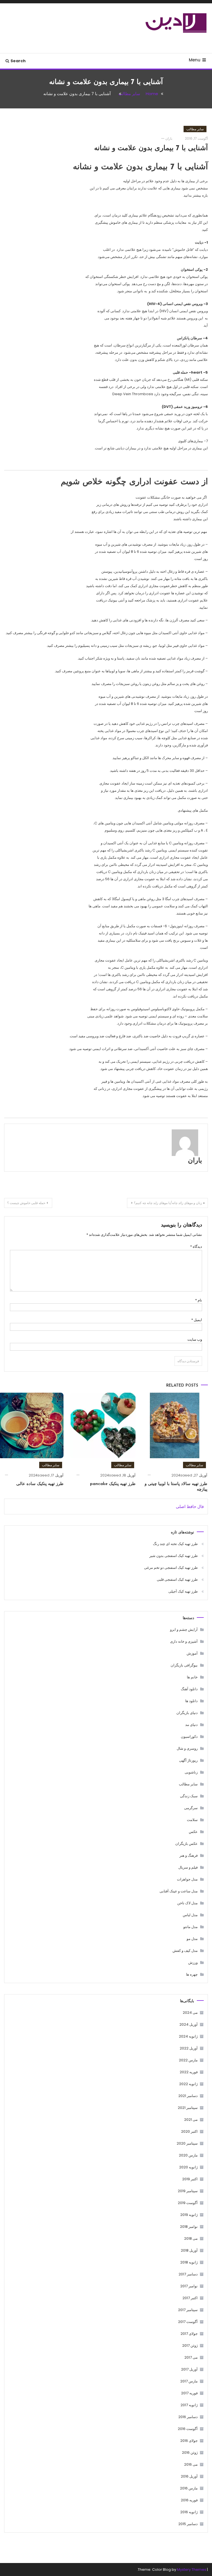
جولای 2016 (189, 2441)
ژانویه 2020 (188, 2167)
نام (199, 1300)
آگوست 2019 (188, 2203)
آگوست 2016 (188, 2429)
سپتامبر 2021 (188, 2108)
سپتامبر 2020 (187, 2143)
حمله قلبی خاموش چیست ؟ (26, 1203)
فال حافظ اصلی (190, 1506)
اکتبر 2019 (190, 2179)
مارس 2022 (188, 2060)
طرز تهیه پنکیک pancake (113, 1484)
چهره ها (192, 1974)
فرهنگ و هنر (189, 1855)
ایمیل (197, 1320)
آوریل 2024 (189, 2024)
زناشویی (191, 1772)
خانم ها (192, 1677)
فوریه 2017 (189, 2393)
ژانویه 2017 (189, 2405)
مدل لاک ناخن (187, 1903)
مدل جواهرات (187, 1879)
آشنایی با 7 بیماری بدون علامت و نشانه (151, 148)
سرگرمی (191, 1808)
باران (169, 138)
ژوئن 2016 (190, 2453)
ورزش (193, 1962)
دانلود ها (191, 1701)
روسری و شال (187, 1748)
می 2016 (191, 2464)
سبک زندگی (189, 1796)
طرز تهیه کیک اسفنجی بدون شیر (173, 1556)
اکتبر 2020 (189, 2131)
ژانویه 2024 (188, 2036)
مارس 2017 (189, 2381)
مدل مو (192, 1939)
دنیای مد (191, 1725)
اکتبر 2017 (190, 2298)
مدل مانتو (190, 1927)
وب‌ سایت (195, 1339)
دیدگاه (196, 1247)
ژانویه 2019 (189, 2215)
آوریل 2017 (189, 2369)
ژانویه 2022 (188, 2084)
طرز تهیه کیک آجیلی (183, 1591)
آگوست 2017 (188, 2322)
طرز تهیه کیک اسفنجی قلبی (177, 1579)
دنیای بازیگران (187, 1713)
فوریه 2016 (189, 2500)
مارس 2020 (188, 2155)
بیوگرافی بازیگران (184, 1665)
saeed (186, 1475)
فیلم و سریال (188, 1867)
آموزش (192, 1653)
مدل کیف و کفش (185, 1951)
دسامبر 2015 (188, 2524)
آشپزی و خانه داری (184, 1641)
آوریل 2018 (189, 2250)
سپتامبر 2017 (188, 2310)
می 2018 (191, 2238)
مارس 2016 (189, 2488)
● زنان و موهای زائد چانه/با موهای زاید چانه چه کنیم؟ (169, 1203)
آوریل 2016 (189, 2476)
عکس (193, 1832)
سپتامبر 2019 (188, 2191)
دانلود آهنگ (189, 1689)
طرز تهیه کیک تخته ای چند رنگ (175, 1544)
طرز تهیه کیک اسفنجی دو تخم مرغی (171, 1568)
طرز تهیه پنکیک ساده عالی (40, 1484)
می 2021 (191, 2120)
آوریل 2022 (189, 2048)
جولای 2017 (189, 2334)
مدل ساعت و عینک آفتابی (179, 1891)
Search (18, 61)
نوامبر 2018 (189, 2227)
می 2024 (190, 2013)
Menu (195, 60)
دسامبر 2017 (188, 2274)
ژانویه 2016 (189, 2512)
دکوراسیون (189, 1737)
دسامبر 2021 (188, 2096)
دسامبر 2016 (188, 2417)
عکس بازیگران (186, 1844)
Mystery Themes (192, 2570)
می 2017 (191, 2357)
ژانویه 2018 (189, 2262)
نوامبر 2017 (189, 2286)
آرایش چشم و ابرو (184, 1630)
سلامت (192, 1820)
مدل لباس (190, 1915)
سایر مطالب (195, 129)
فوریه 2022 (189, 2072)
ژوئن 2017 (190, 2346)
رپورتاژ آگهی (188, 1760)
